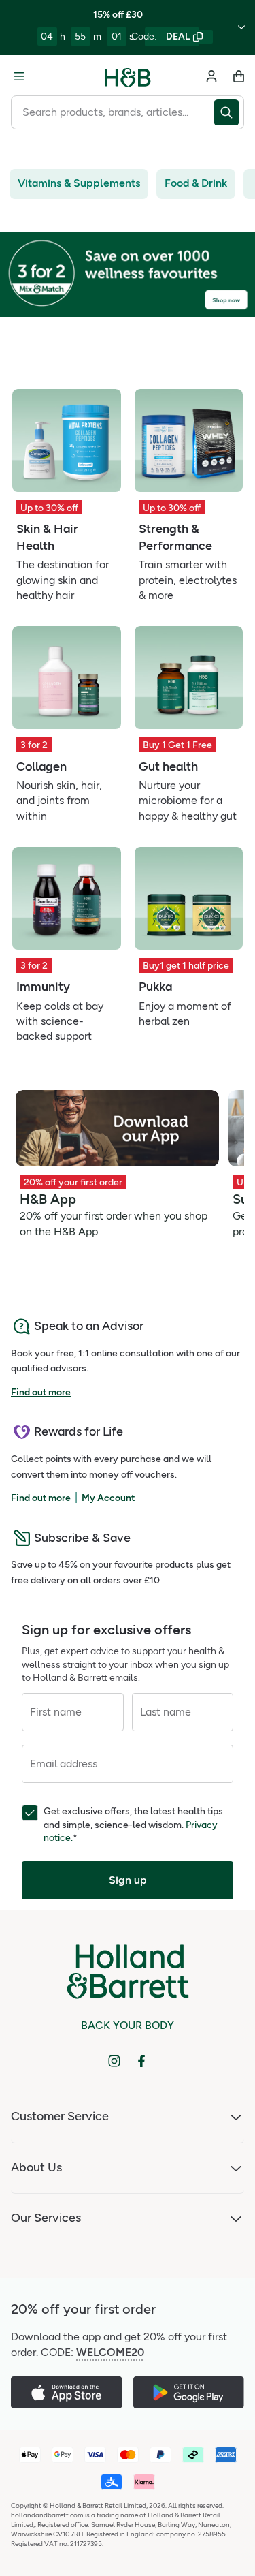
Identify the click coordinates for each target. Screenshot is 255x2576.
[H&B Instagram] (114, 2061)
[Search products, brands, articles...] (229, 112)
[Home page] (128, 76)
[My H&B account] (211, 76)
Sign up (128, 1880)
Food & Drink (196, 183)
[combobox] (112, 112)
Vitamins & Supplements (79, 183)
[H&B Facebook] (141, 2061)
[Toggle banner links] (241, 27)
